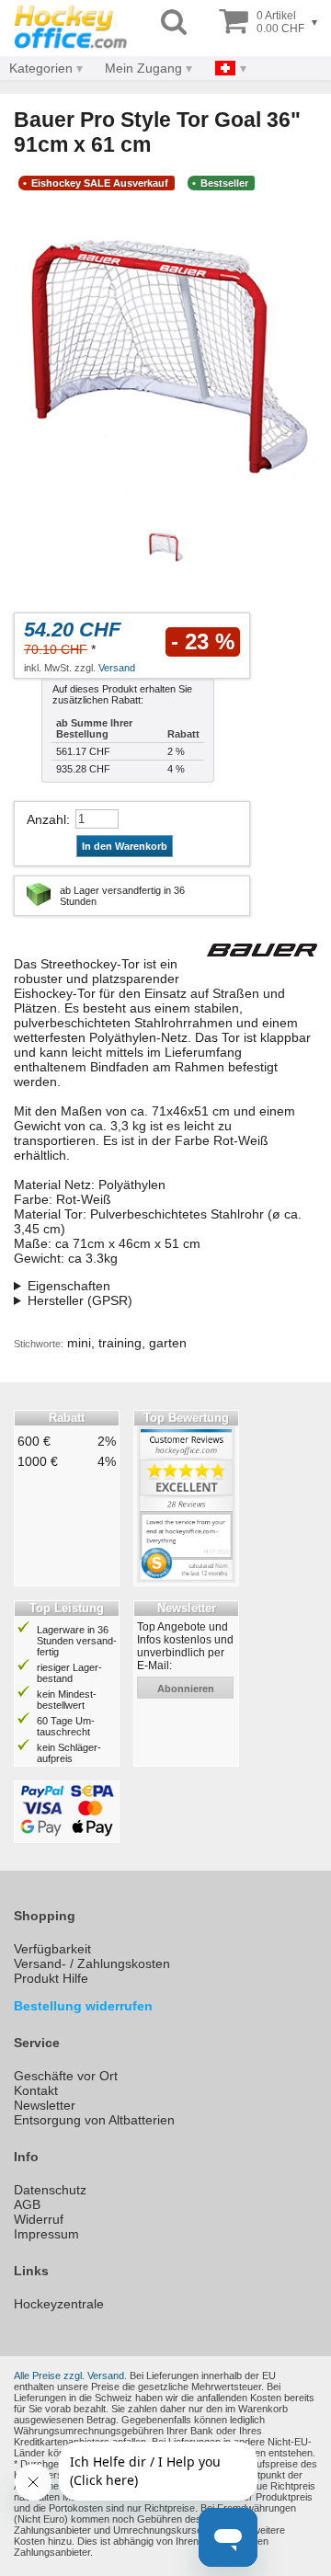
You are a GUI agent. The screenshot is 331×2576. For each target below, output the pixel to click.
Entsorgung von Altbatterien (94, 2120)
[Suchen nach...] (174, 23)
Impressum (46, 2234)
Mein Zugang (143, 68)
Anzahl (46, 819)
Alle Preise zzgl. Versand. (70, 2376)
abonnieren (186, 1689)
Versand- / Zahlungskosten (92, 1963)
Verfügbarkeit (52, 1949)
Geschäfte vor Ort (66, 2076)
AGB (27, 2204)
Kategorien (41, 68)
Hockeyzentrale (59, 2304)
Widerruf (39, 2219)
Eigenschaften (69, 1286)
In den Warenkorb (125, 846)
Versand (117, 668)
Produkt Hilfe (51, 1978)
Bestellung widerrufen (83, 2006)
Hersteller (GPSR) (80, 1300)
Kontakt (36, 2090)
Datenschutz (50, 2190)
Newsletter (45, 2105)
